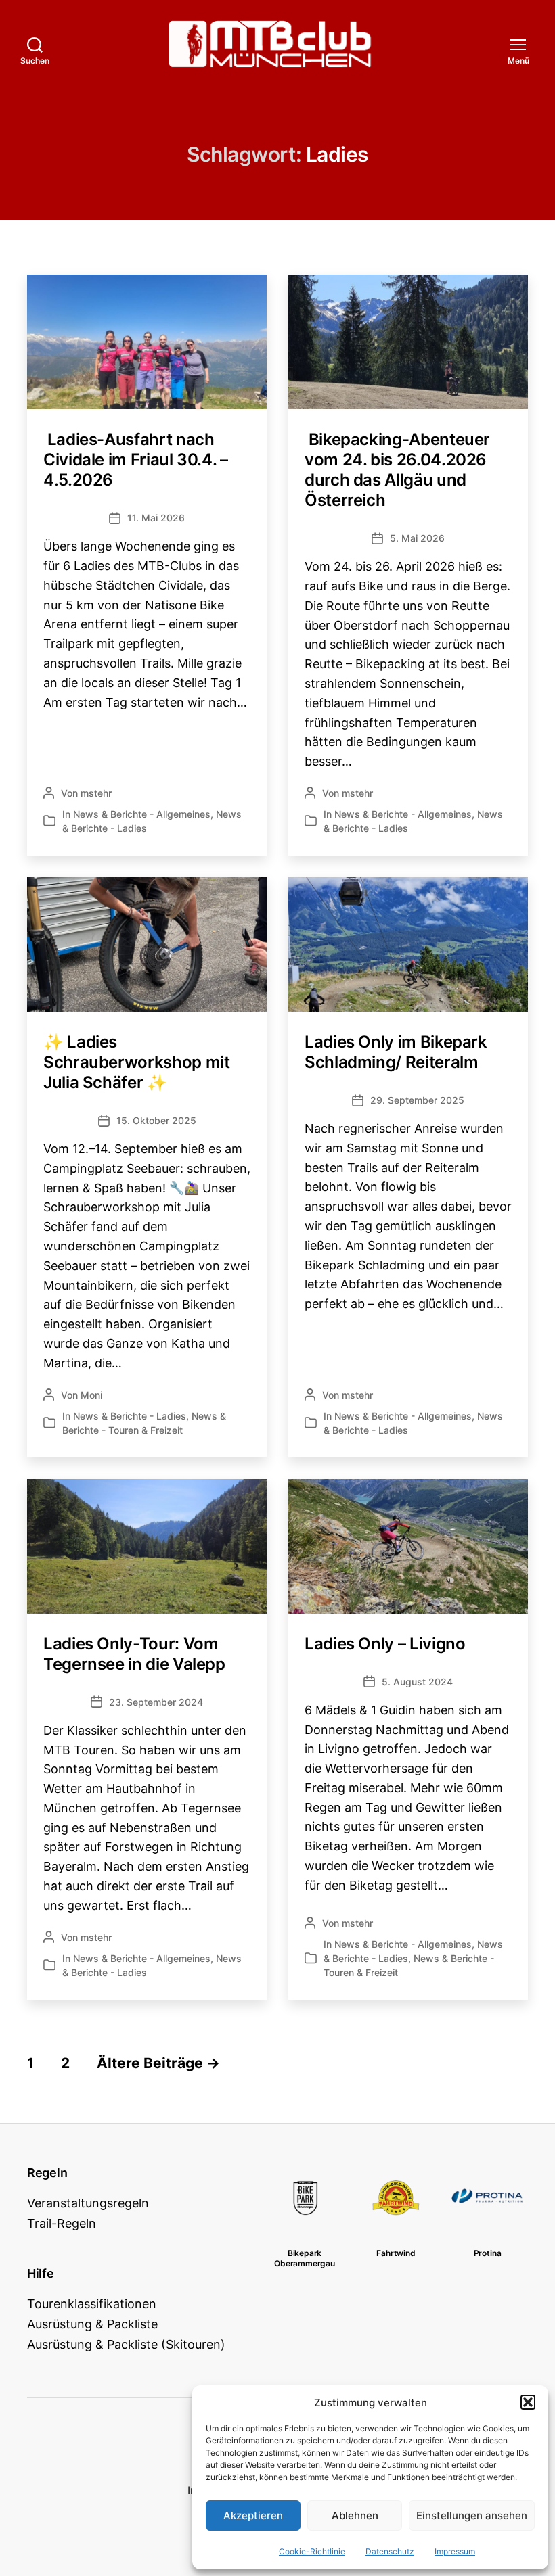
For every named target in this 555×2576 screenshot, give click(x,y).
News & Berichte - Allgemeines (142, 814)
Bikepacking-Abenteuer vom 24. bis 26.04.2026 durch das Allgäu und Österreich (397, 470)
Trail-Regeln (62, 2223)
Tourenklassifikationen (92, 2304)
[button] (528, 2402)
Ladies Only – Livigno (385, 1644)
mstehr (96, 793)
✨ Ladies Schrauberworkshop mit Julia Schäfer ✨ (136, 1062)
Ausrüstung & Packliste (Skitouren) (126, 2344)
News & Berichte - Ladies (130, 1416)
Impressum (455, 2551)
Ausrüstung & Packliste (92, 2324)
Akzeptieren (253, 2515)
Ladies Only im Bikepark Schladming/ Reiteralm (396, 1052)
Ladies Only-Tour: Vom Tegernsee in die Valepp (134, 1654)
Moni (91, 1395)
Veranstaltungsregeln (88, 2203)
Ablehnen (355, 2515)
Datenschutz (390, 2551)
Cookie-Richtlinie (312, 2551)
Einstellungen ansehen (472, 2515)
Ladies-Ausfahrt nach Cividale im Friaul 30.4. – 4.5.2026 (136, 460)
